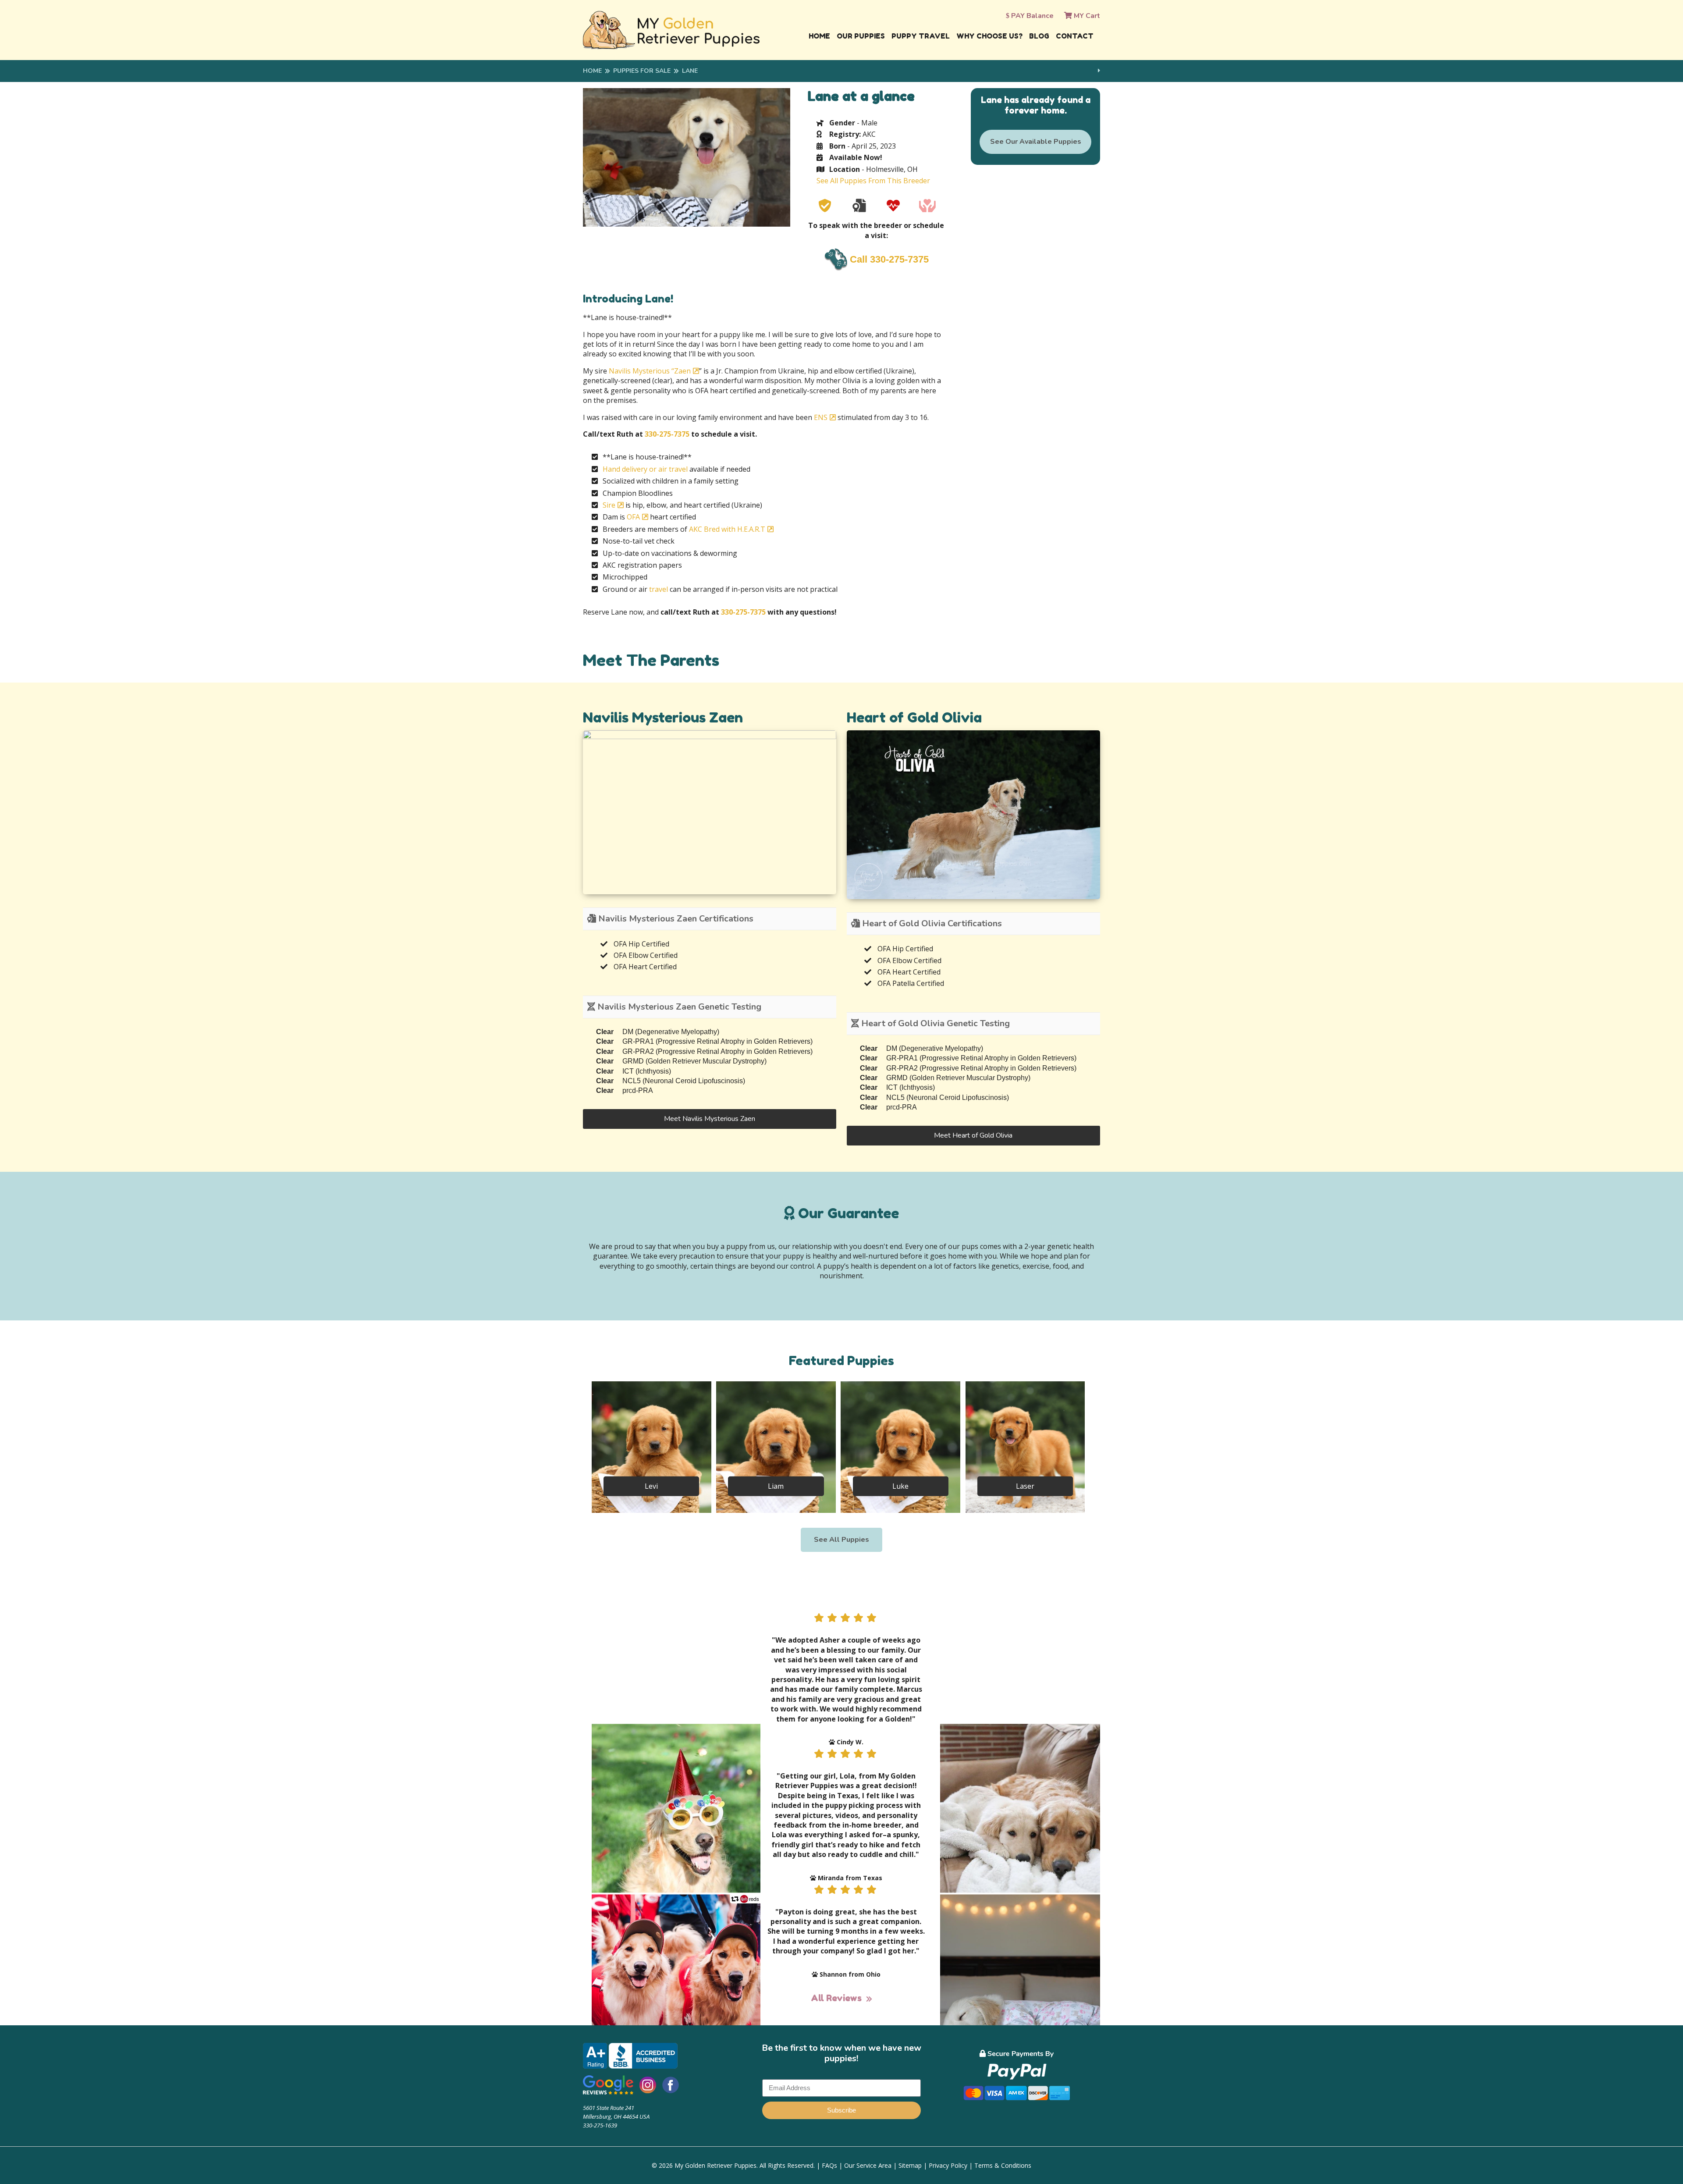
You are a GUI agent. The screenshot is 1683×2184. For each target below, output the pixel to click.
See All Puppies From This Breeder (873, 181)
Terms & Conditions (1003, 2165)
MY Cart (1086, 16)
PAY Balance (1031, 16)
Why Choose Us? (989, 36)
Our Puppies (861, 36)
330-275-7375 (667, 434)
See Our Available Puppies (1036, 142)
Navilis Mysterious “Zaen (650, 371)
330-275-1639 (600, 2125)
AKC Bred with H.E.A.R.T (727, 529)
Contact (1075, 36)
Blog (1039, 36)
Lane (690, 71)
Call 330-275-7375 (889, 259)
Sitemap (910, 2165)
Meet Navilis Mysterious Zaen (710, 1119)
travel (659, 589)
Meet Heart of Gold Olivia (973, 1135)
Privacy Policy (948, 2165)
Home (819, 36)
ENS (821, 417)
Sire (609, 505)
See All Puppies (841, 1540)
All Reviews (836, 1998)
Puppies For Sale (642, 71)
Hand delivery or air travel (645, 469)
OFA (633, 517)
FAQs (829, 2165)
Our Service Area (868, 2165)
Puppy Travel (921, 36)
